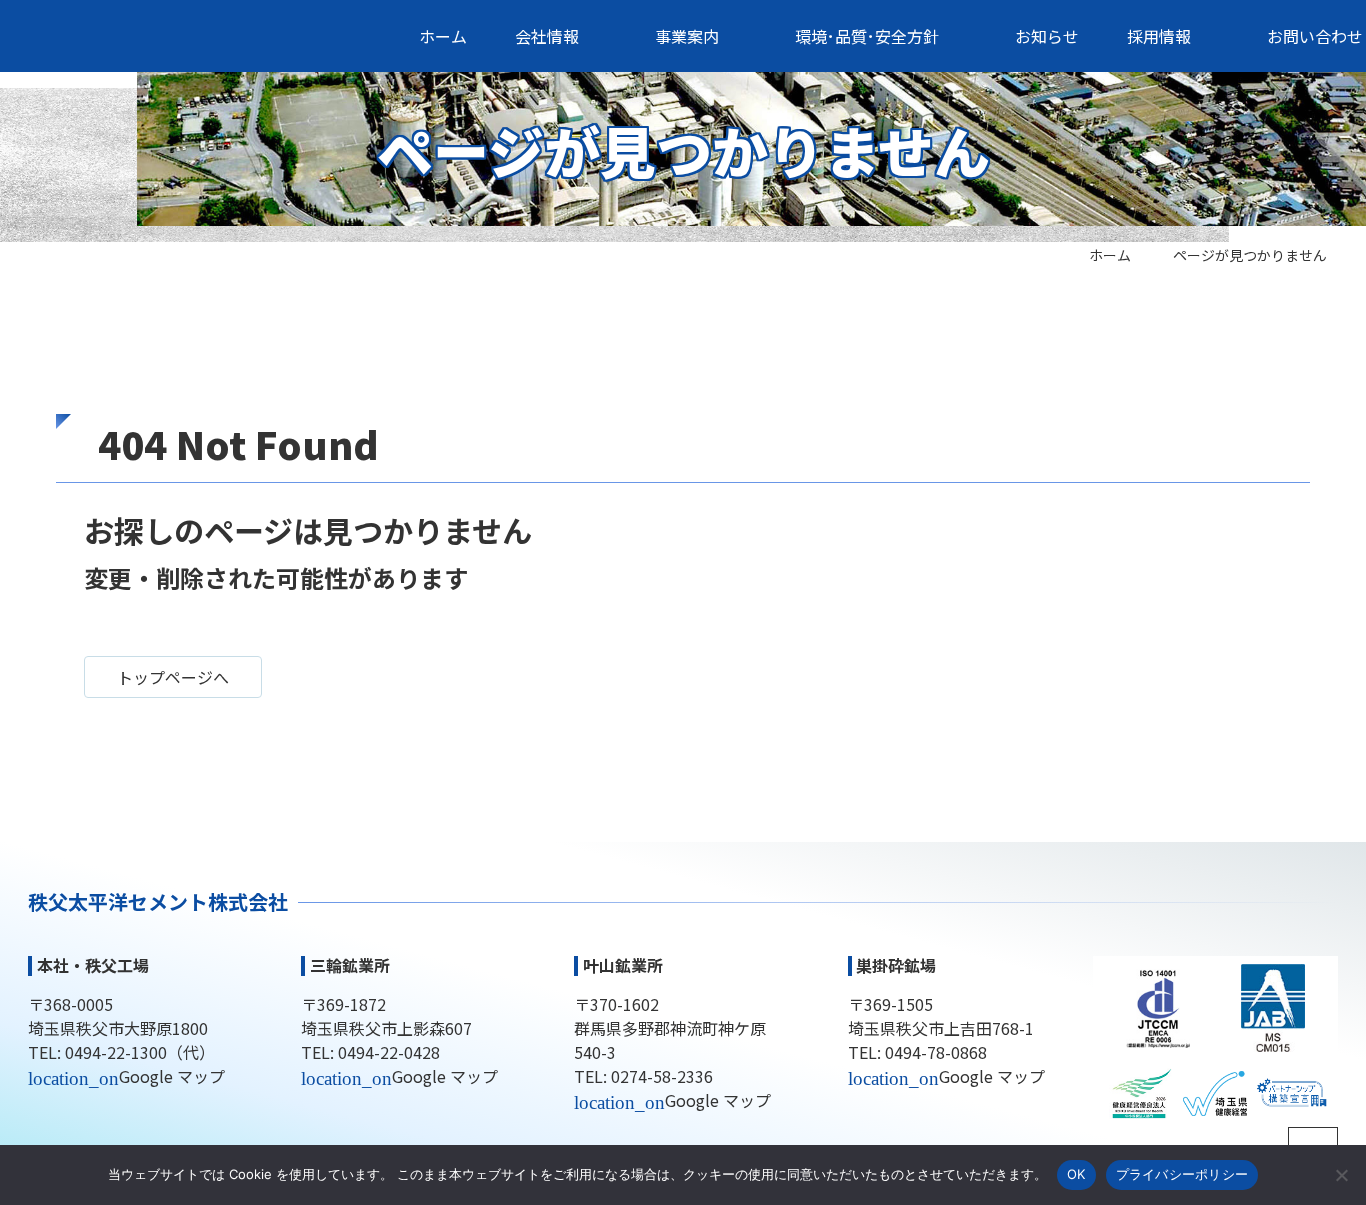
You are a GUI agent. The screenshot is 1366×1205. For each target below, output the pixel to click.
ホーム (1110, 255)
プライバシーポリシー (1182, 1174)
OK (1076, 1174)
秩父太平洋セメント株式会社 (195, 36)
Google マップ (172, 1076)
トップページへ (173, 677)
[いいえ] (1341, 1175)
